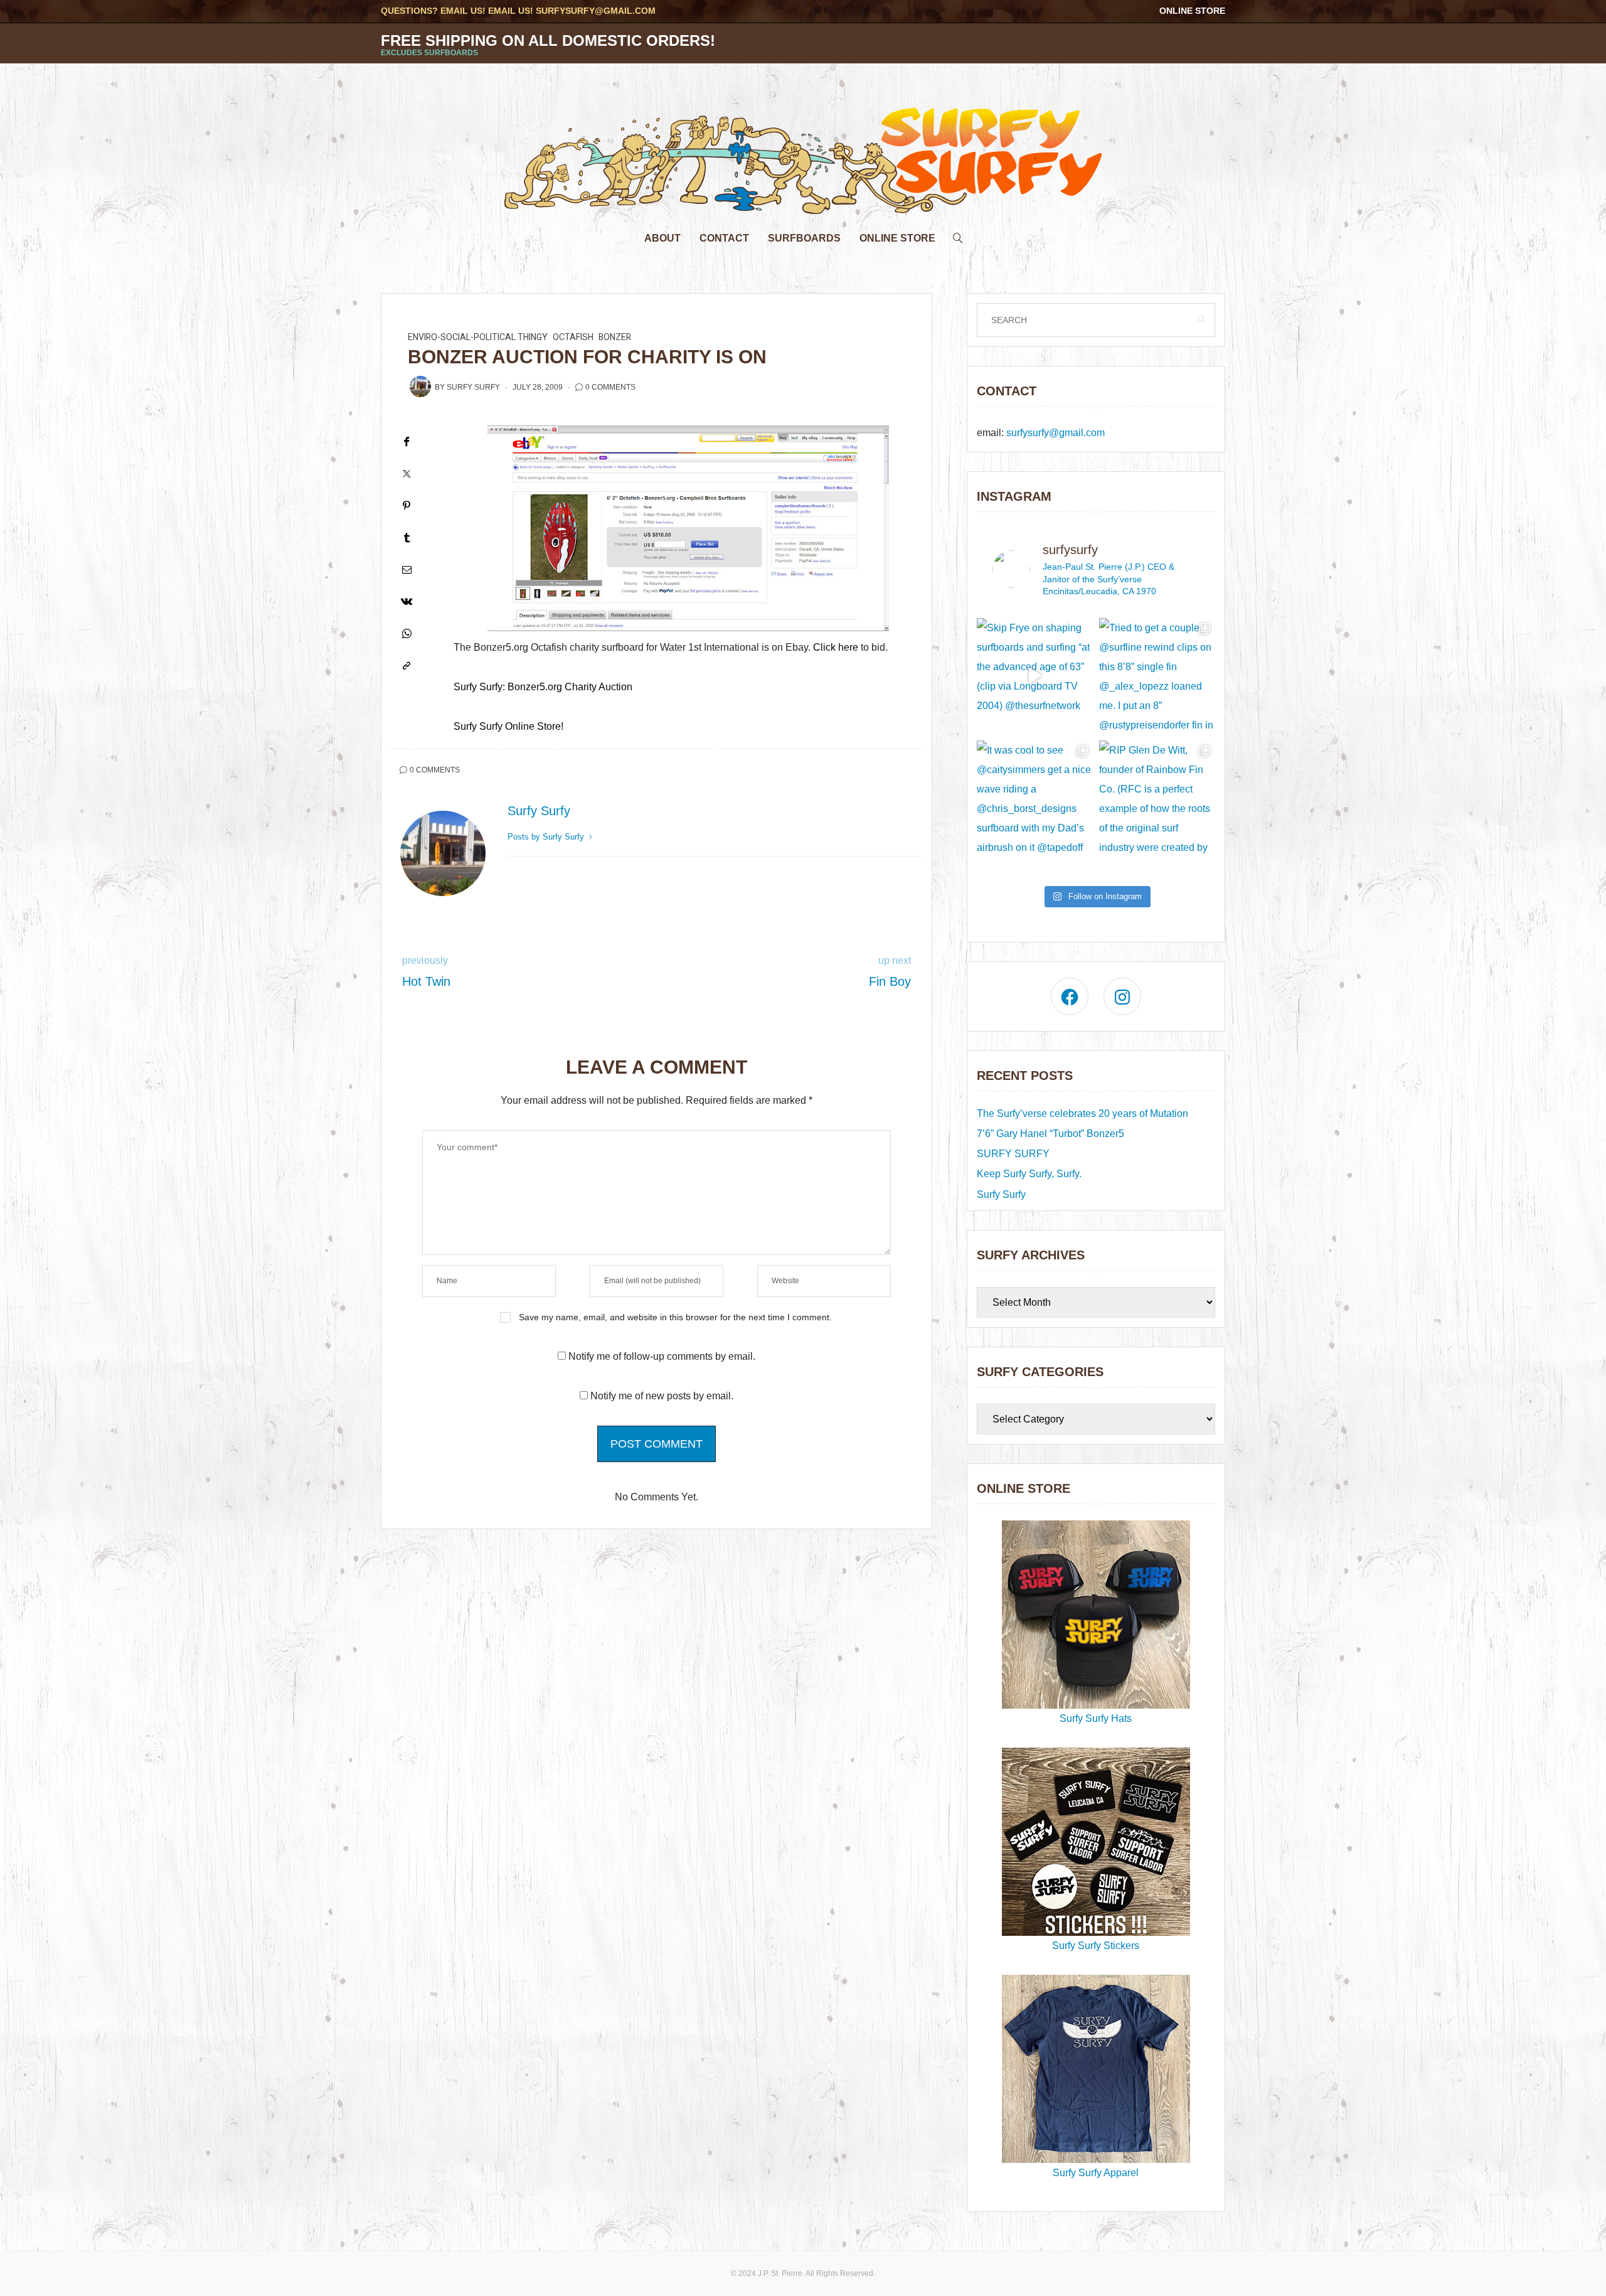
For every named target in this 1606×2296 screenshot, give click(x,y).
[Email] (407, 569)
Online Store (1192, 11)
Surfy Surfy (473, 387)
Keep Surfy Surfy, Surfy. (1029, 1174)
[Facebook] (407, 441)
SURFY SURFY (1013, 1154)
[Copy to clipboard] (407, 665)
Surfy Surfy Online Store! (508, 726)
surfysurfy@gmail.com (596, 11)
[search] (958, 235)
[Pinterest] (407, 505)
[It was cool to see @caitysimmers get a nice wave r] (1035, 798)
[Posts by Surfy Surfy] (420, 387)
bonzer (615, 337)
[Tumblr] (407, 537)
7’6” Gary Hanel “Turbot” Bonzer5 (1050, 1134)
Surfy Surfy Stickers (1096, 1946)
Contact (724, 238)
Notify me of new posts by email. (662, 1396)
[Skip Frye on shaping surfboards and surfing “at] (1035, 676)
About (662, 238)
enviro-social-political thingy (478, 337)
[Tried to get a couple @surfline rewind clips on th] (1157, 676)
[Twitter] (407, 473)
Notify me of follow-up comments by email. (662, 1356)
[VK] (407, 601)
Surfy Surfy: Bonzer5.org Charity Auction (543, 687)
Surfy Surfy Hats (1096, 1718)
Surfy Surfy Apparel (1096, 2173)
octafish (573, 337)
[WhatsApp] (407, 633)
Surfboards (804, 238)
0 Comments (610, 387)
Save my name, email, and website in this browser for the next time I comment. (675, 1317)
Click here (836, 647)
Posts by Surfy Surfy (547, 837)
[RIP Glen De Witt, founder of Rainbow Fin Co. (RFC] (1157, 798)
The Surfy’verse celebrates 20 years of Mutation (1082, 1113)
